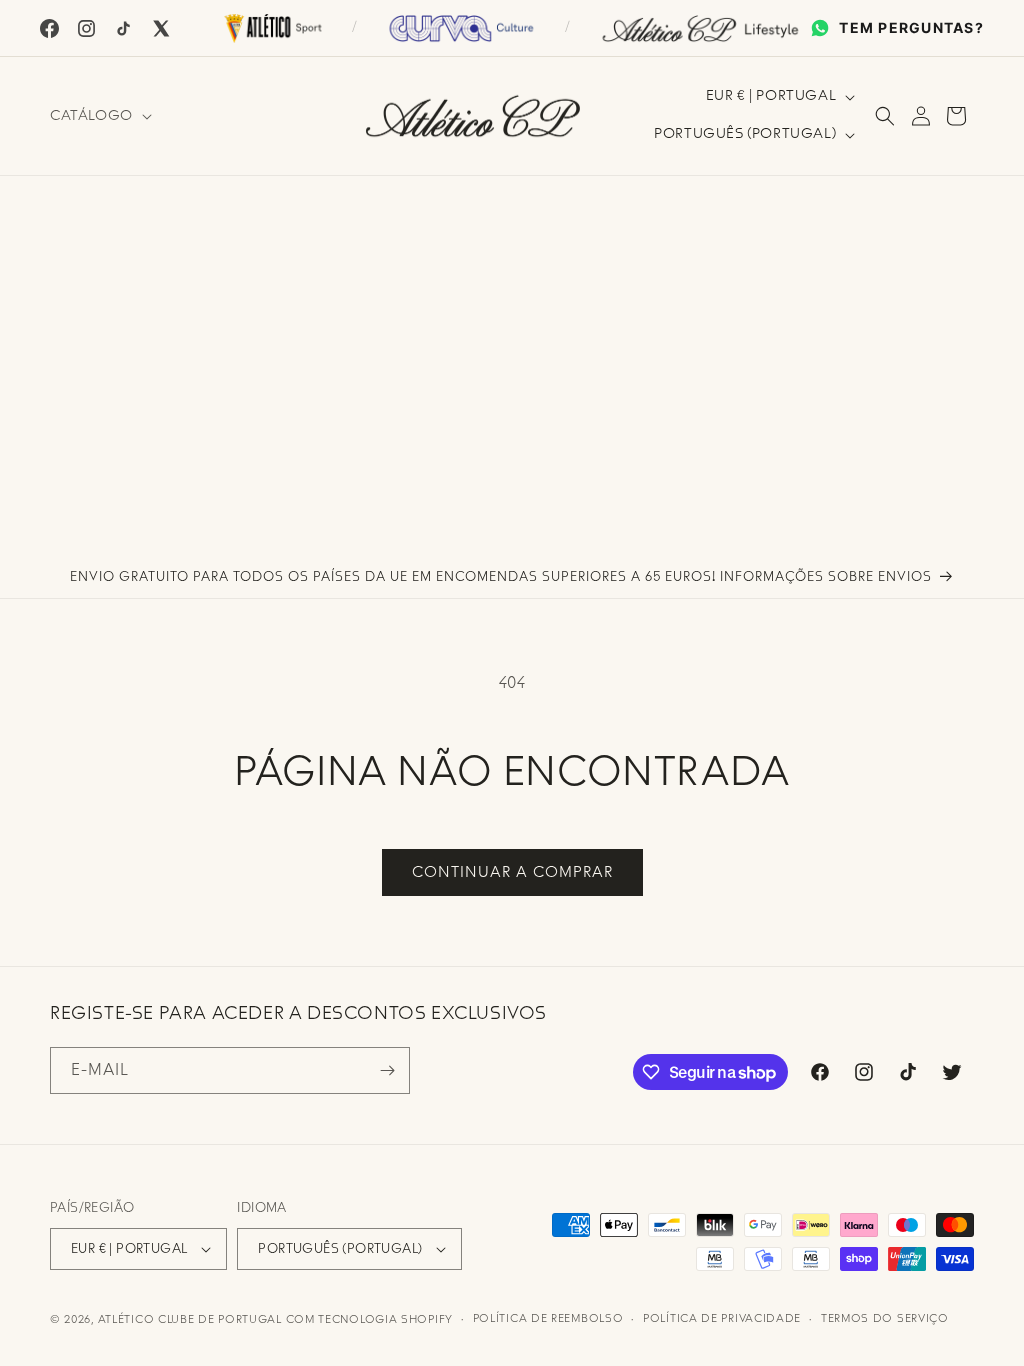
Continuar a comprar (512, 872)
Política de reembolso (548, 1318)
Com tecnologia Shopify (369, 1319)
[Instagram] (86, 28)
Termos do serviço (885, 1318)
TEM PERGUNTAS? (911, 27)
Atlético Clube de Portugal (190, 1319)
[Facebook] (49, 28)
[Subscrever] (387, 1070)
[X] (160, 28)
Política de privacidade (722, 1318)
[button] (99, 116)
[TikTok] (123, 28)
